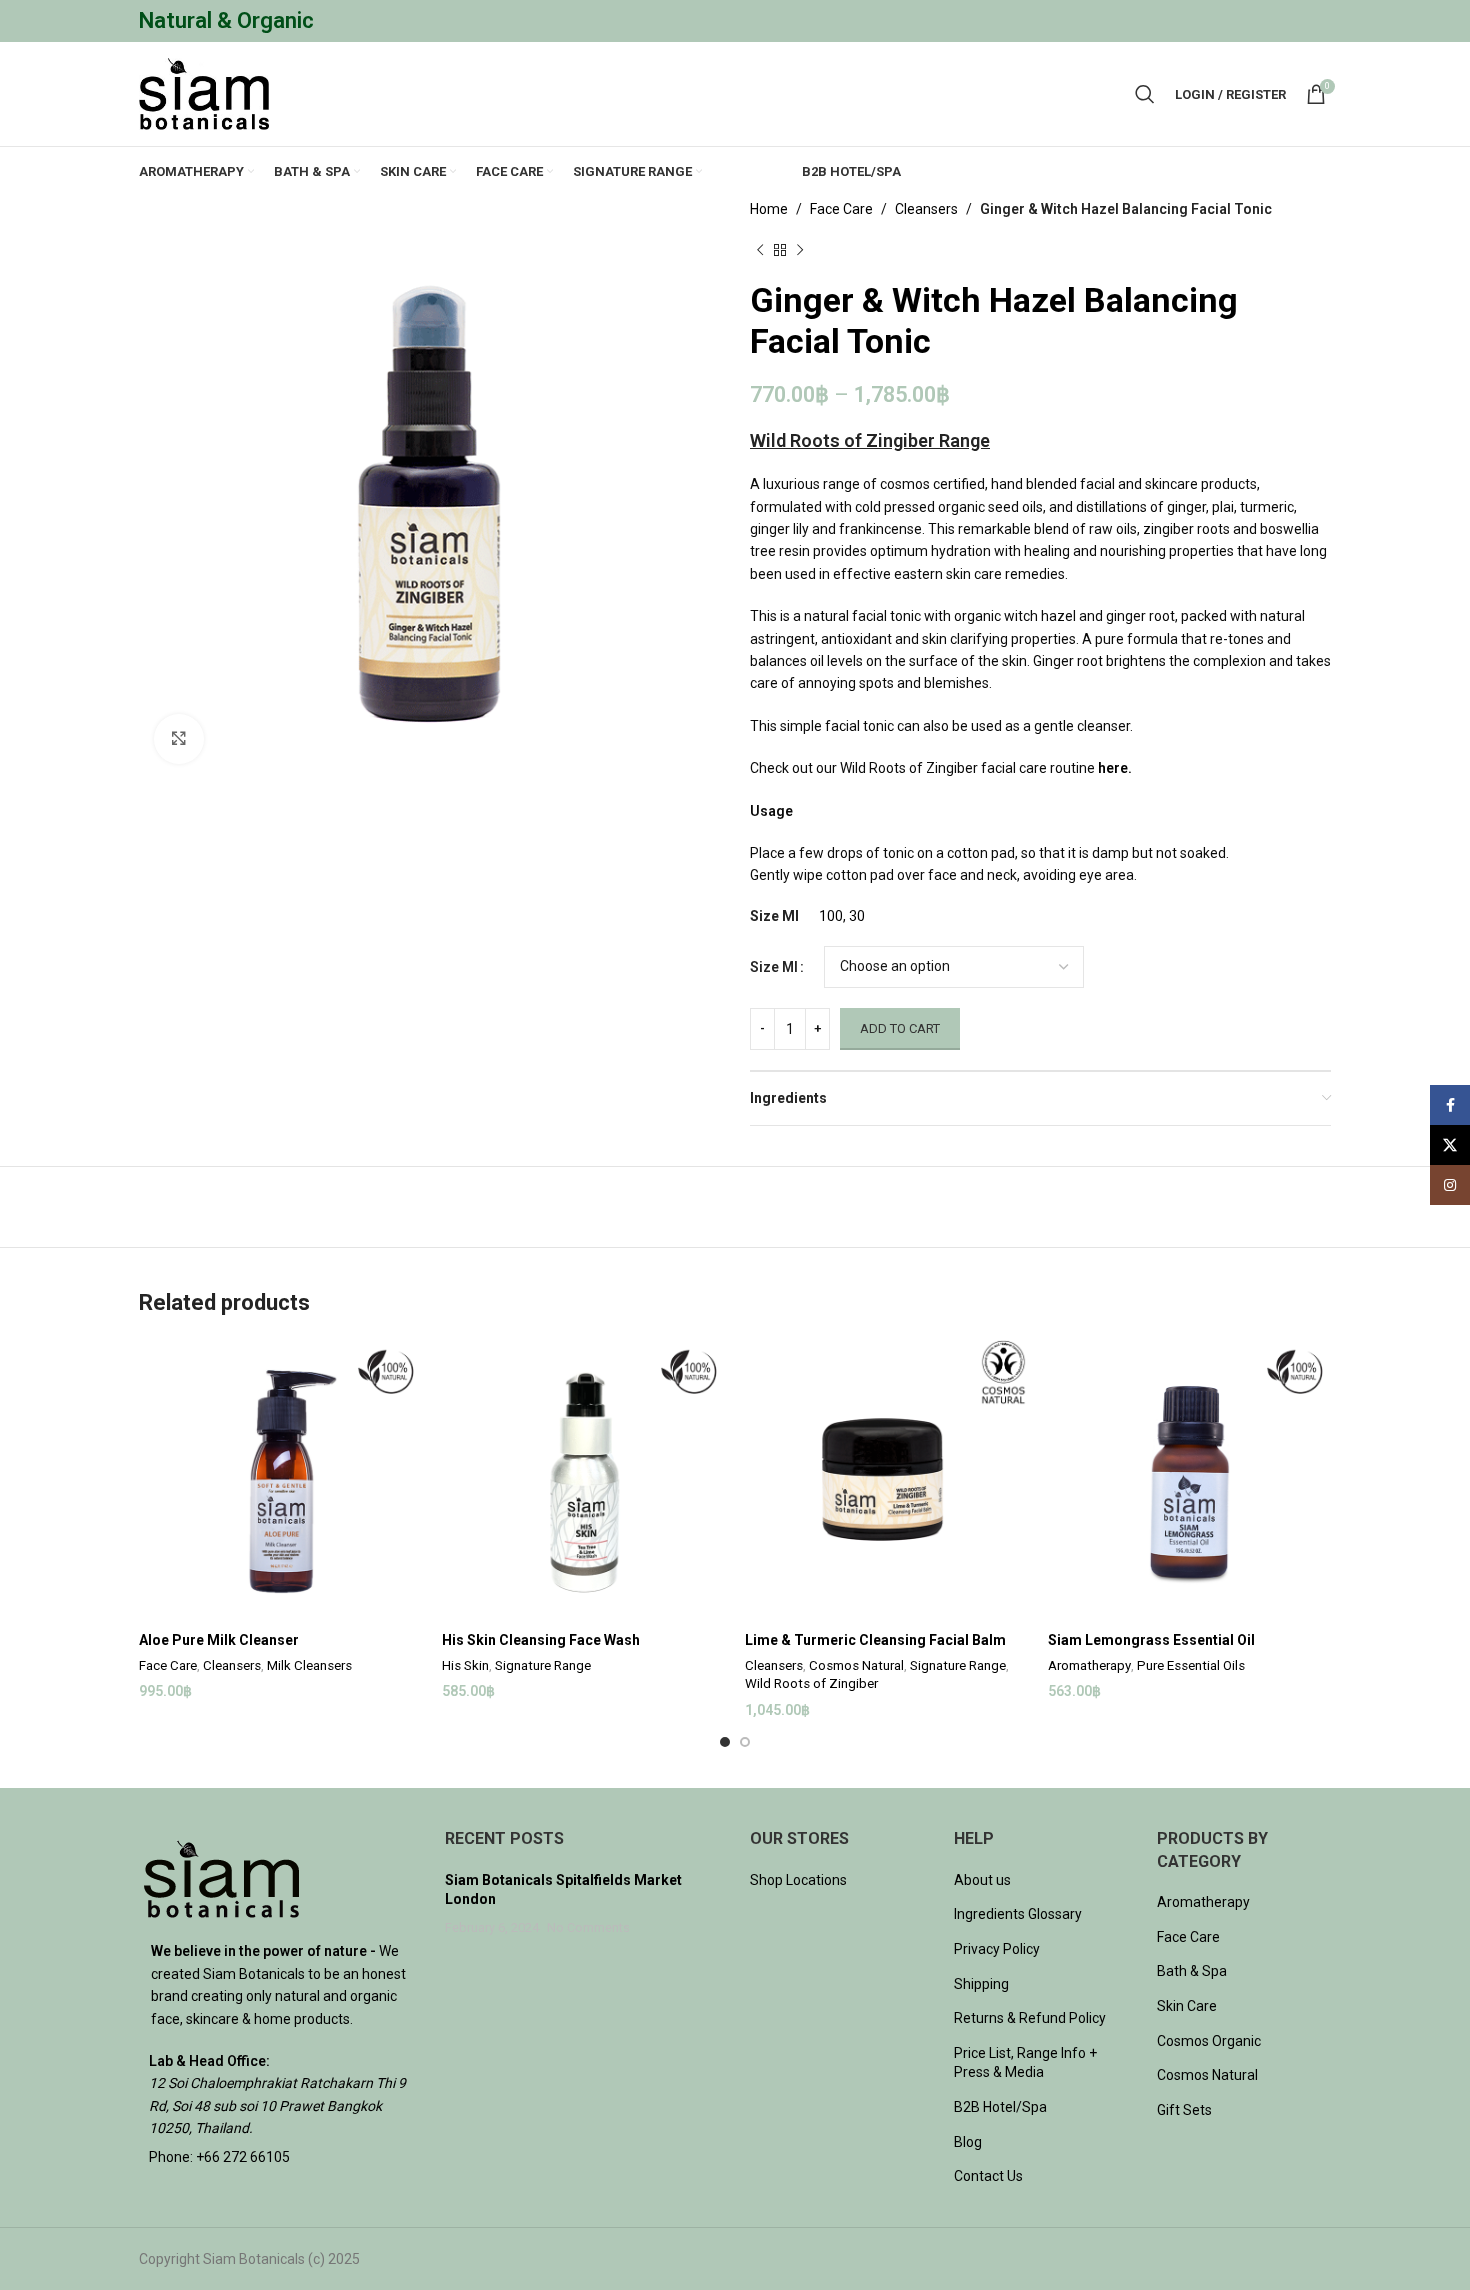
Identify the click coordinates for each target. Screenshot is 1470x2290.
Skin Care (1187, 2006)
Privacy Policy (997, 1949)
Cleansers (926, 209)
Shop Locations (798, 1880)
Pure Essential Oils (1191, 1665)
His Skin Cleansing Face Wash (541, 1640)
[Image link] (221, 1878)
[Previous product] (760, 250)
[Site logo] (204, 93)
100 (831, 916)
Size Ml (774, 967)
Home (769, 209)
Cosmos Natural (856, 1665)
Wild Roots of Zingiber (811, 1683)
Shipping (981, 1984)
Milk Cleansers (309, 1665)
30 (857, 916)
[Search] (1145, 94)
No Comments (588, 1927)
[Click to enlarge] (179, 739)
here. (1115, 768)
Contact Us (988, 2176)
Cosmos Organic (1209, 2041)
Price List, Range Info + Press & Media (1025, 2063)
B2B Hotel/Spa (1000, 2107)
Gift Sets (1184, 2110)
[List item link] (277, 2157)
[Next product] (800, 250)
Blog (968, 2142)
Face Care (841, 209)
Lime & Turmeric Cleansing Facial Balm (875, 1640)
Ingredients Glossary (1018, 1914)
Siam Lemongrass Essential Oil (1151, 1640)
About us (982, 1880)
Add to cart (900, 1028)
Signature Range (543, 1665)
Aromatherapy (1089, 1665)
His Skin (465, 1665)
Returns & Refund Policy (1030, 2018)
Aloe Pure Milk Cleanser (219, 1640)
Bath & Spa (1192, 1971)
